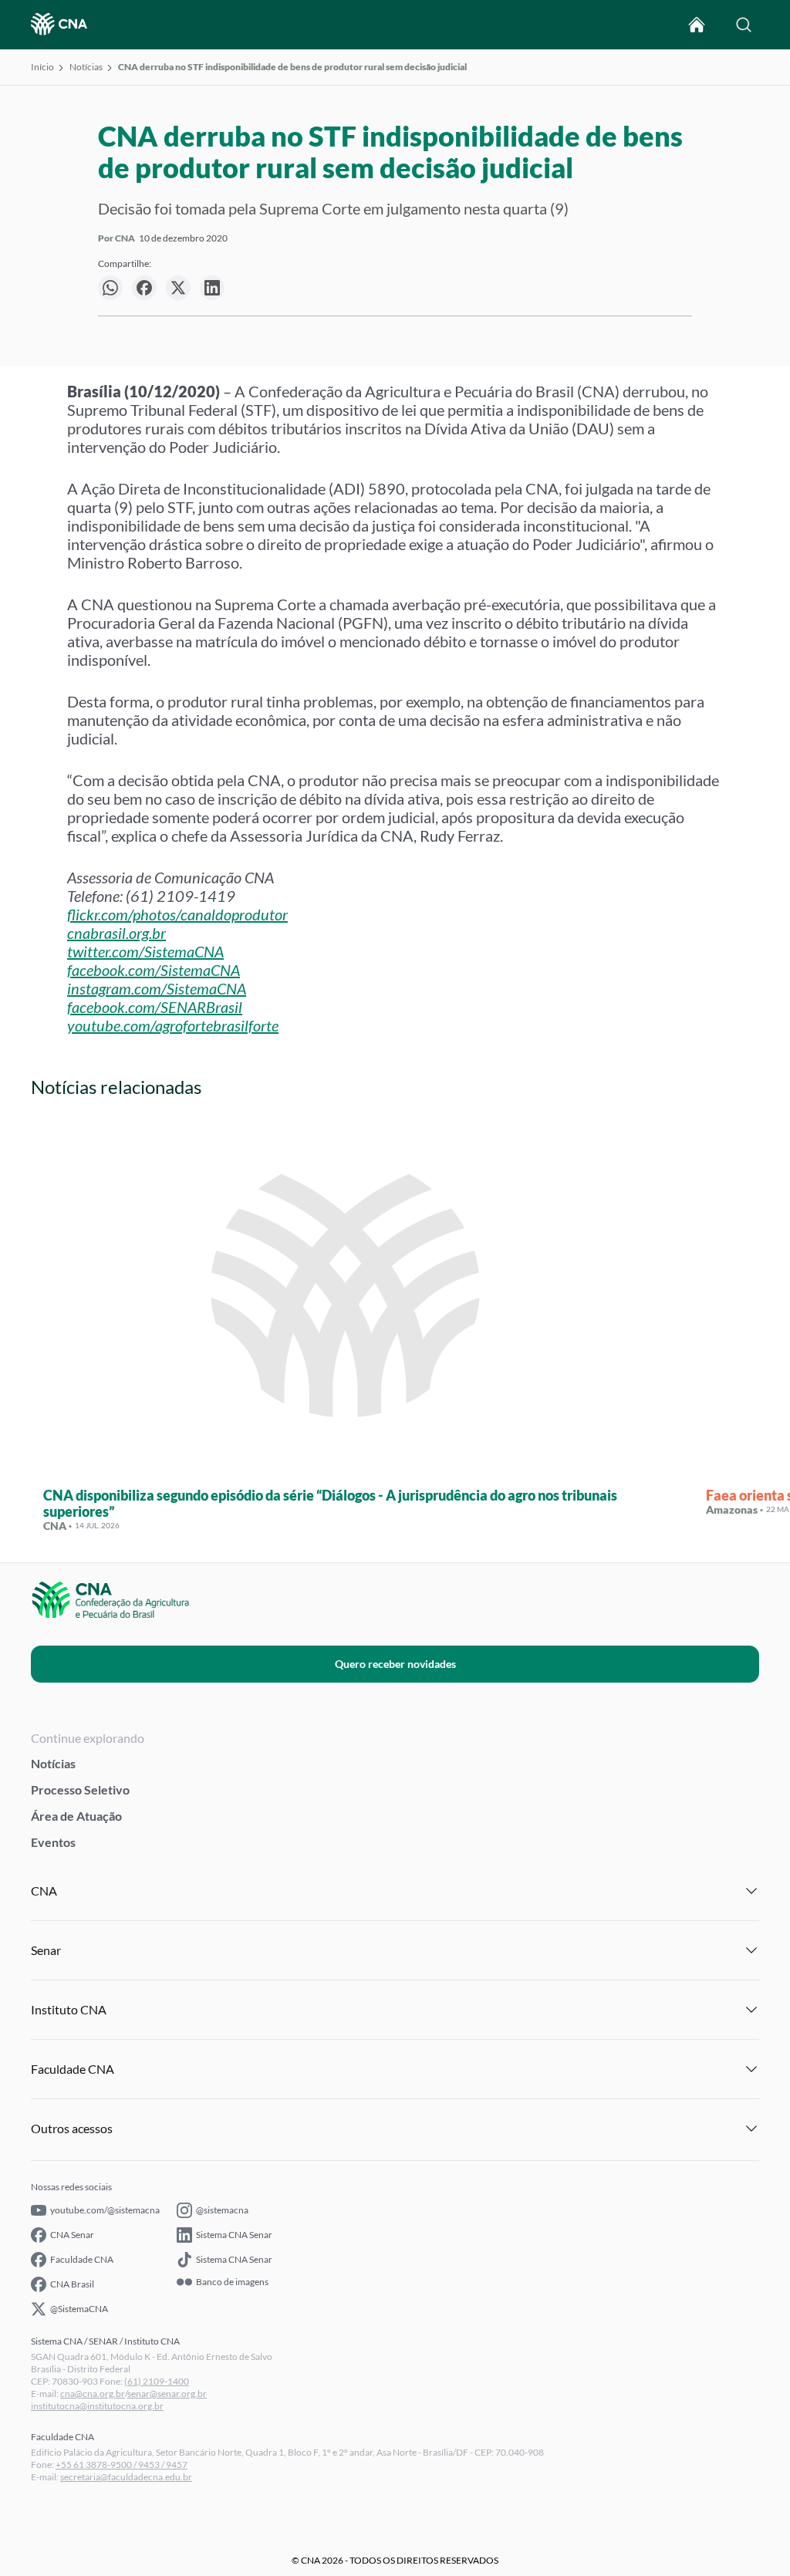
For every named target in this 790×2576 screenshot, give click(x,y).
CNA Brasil (72, 2284)
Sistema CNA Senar (234, 2235)
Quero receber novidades (395, 1664)
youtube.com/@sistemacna (105, 2210)
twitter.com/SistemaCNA (145, 951)
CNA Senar (72, 2235)
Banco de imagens (232, 2282)
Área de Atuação (76, 1816)
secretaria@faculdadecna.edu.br (126, 2477)
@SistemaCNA (79, 2309)
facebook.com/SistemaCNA (154, 970)
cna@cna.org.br (93, 2394)
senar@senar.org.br (167, 2394)
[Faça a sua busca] (744, 25)
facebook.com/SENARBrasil (155, 1007)
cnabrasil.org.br (116, 933)
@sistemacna (222, 2210)
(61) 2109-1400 (157, 2381)
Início (42, 67)
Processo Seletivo (80, 1789)
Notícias (86, 67)
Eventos (53, 1842)
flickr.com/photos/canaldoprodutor (177, 914)
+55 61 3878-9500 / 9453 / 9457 (122, 2465)
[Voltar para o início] (697, 25)
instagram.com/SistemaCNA (157, 988)
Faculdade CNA (82, 2259)
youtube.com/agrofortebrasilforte (173, 1025)
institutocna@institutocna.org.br (97, 2406)
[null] (110, 288)
